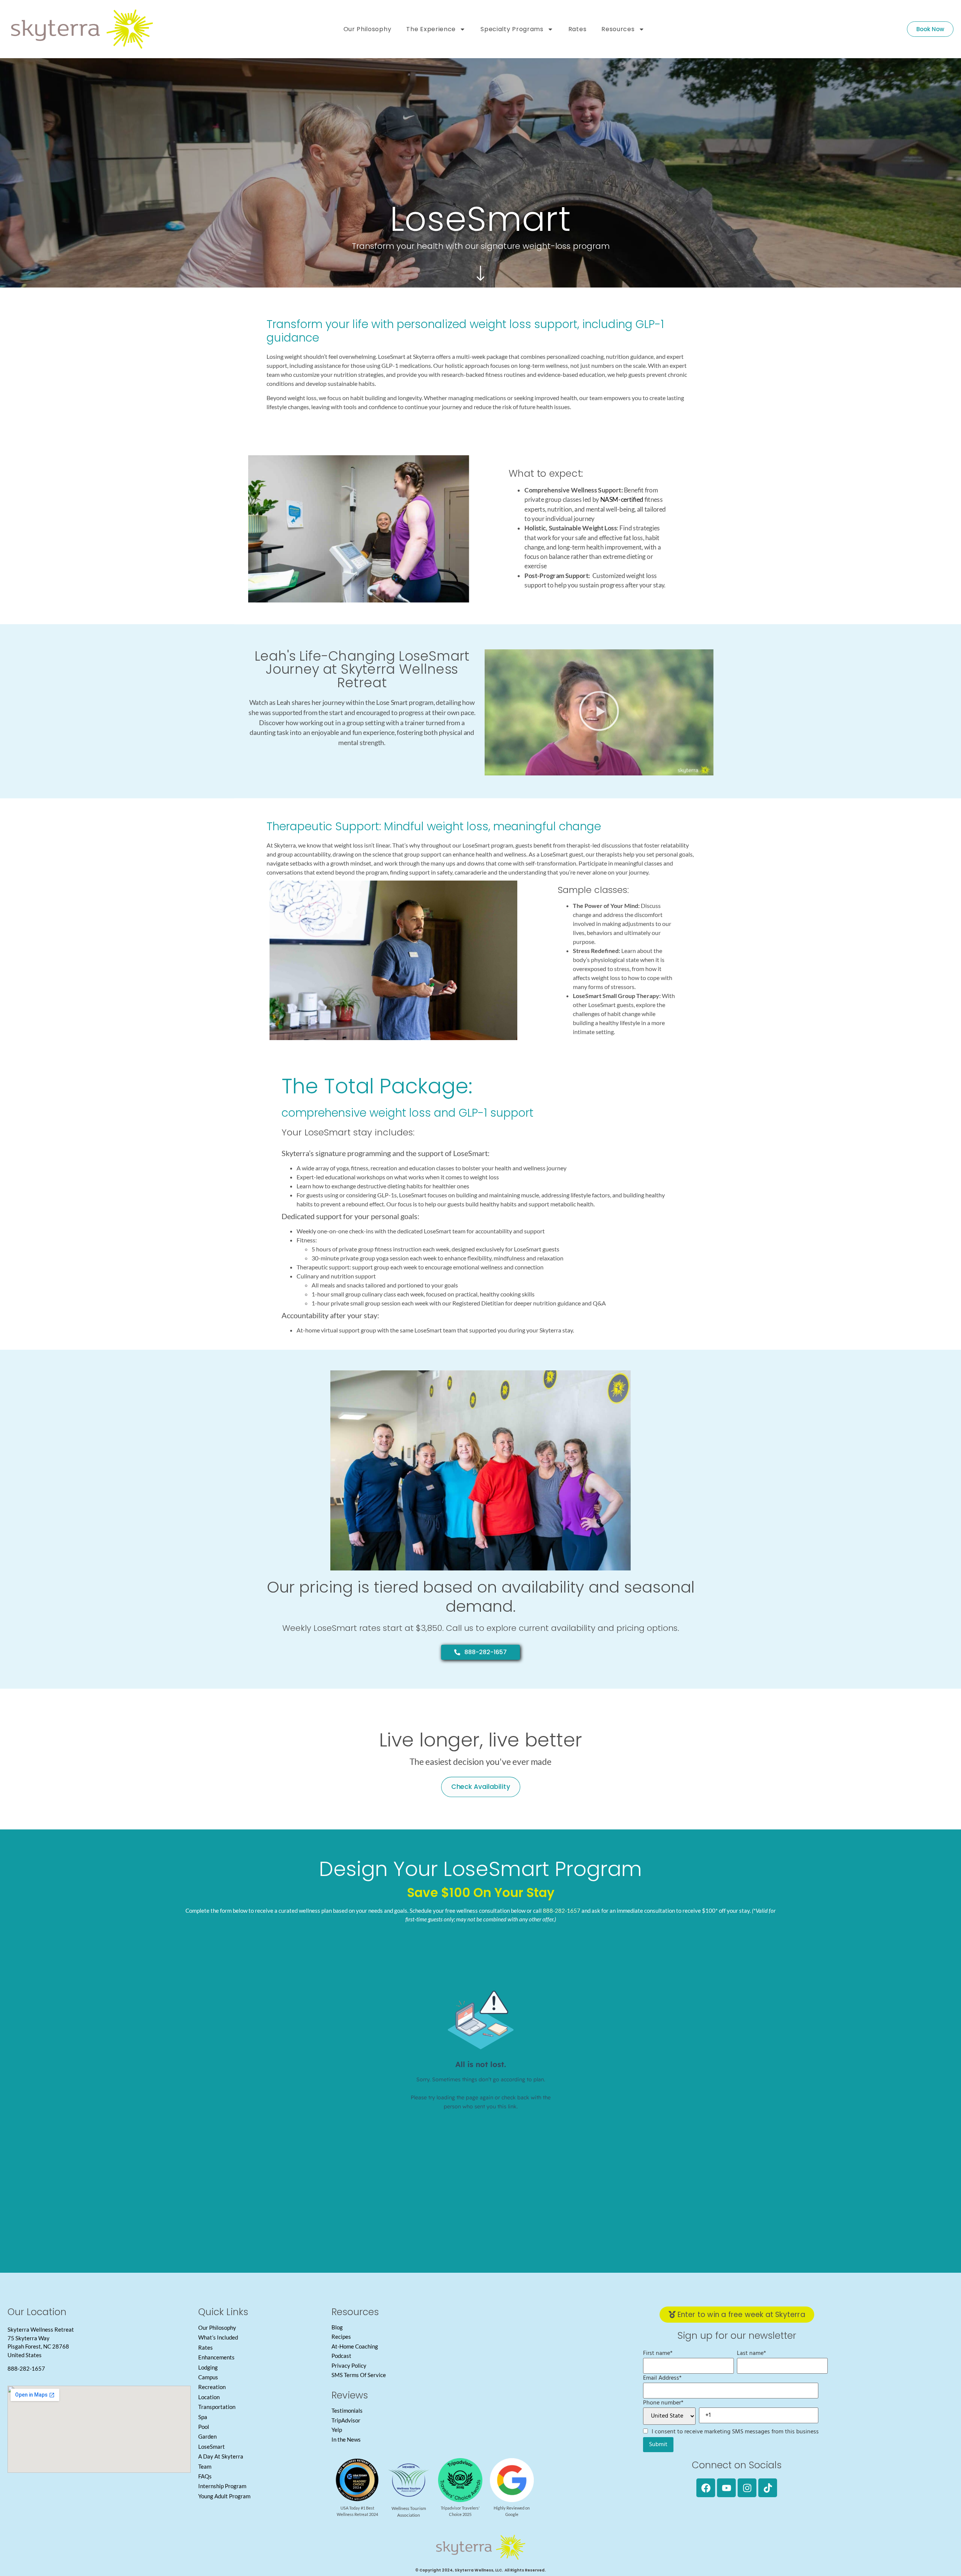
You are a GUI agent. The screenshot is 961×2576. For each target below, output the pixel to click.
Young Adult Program (224, 2496)
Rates (578, 29)
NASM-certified (622, 499)
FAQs (205, 2476)
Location (209, 2397)
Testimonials (347, 2410)
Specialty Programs (512, 29)
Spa (203, 2417)
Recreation (212, 2387)
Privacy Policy (349, 2365)
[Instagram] (747, 2488)
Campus (208, 2377)
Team (205, 2466)
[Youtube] (726, 2488)
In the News (346, 2439)
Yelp (337, 2430)
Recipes (341, 2337)
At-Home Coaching (355, 2346)
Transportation (217, 2407)
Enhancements (216, 2357)
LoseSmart (212, 2447)
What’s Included (218, 2337)
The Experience (431, 29)
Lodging (208, 2367)
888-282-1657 (562, 1911)
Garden (207, 2436)
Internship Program (222, 2486)
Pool (204, 2427)
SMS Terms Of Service (359, 2375)
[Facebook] (706, 2488)
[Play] (599, 712)
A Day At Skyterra (221, 2456)
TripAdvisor (346, 2420)
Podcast (341, 2356)
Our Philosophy (368, 29)
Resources (618, 29)
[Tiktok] (768, 2488)
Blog (337, 2327)
